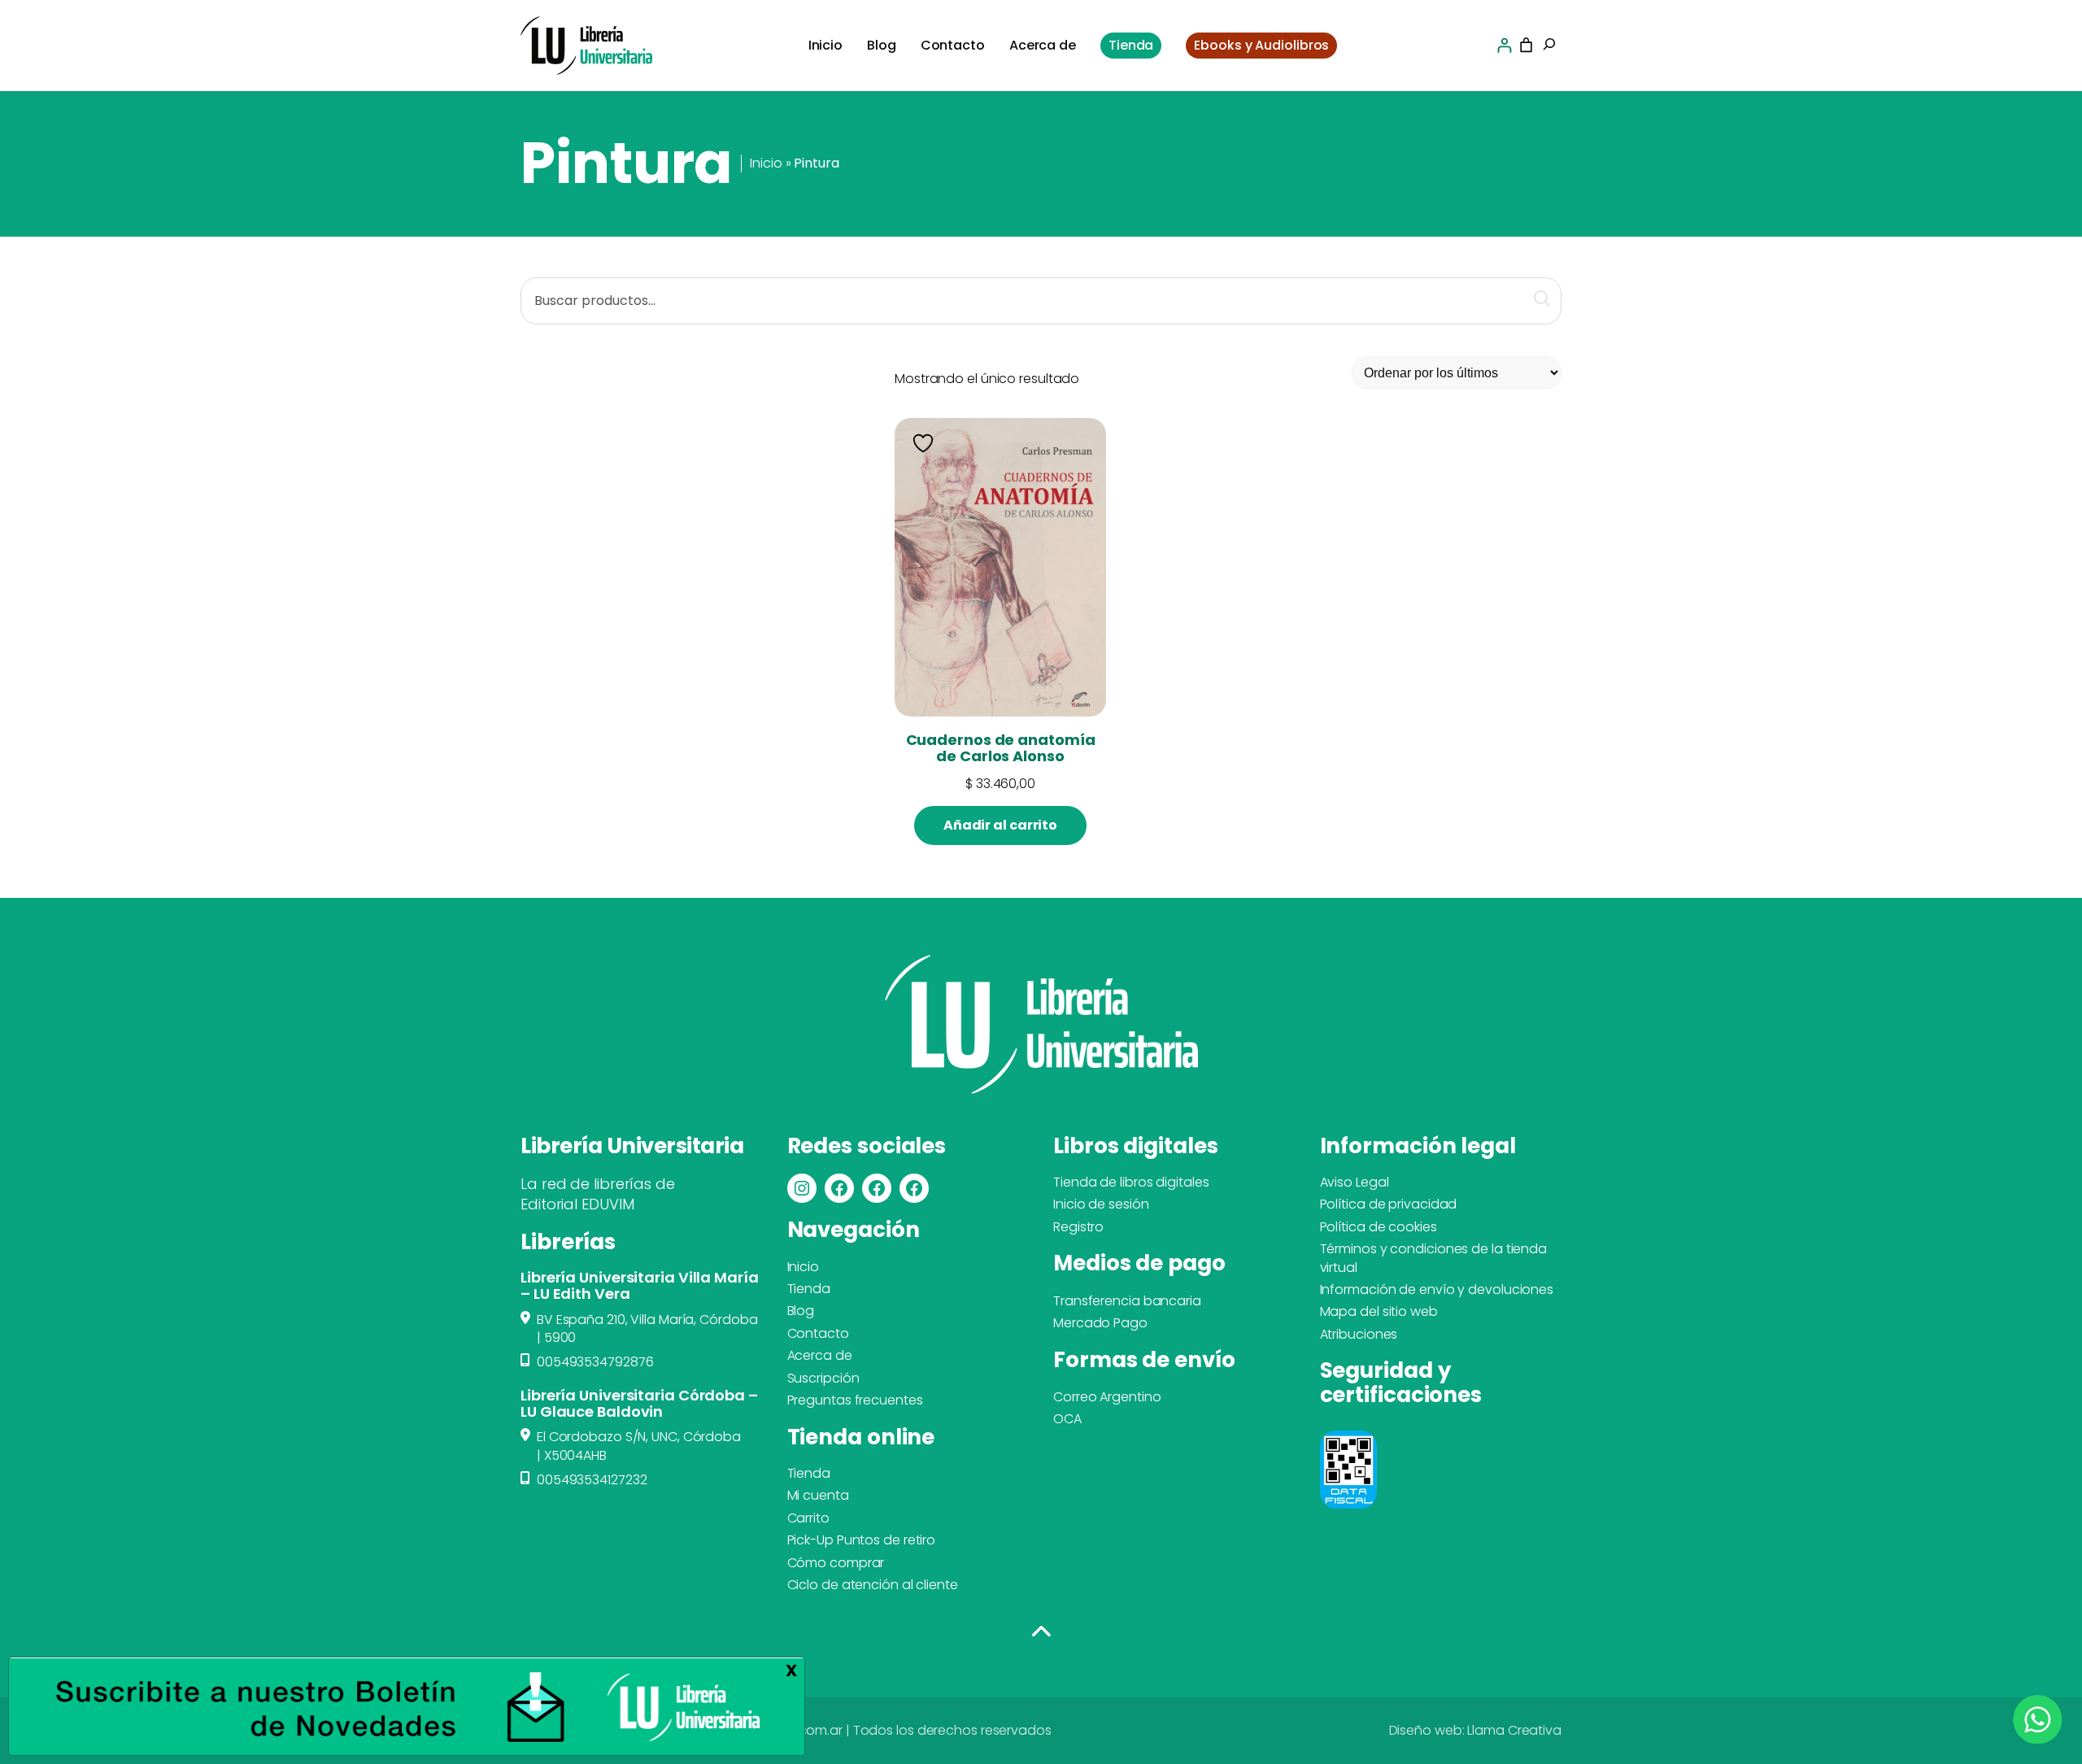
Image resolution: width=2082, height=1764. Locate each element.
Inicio (766, 163)
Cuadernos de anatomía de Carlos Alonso (1001, 749)
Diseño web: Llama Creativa (1475, 1730)
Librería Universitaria (632, 1146)
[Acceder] (1504, 45)
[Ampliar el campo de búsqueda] (1549, 46)
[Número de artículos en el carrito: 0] (1526, 45)
